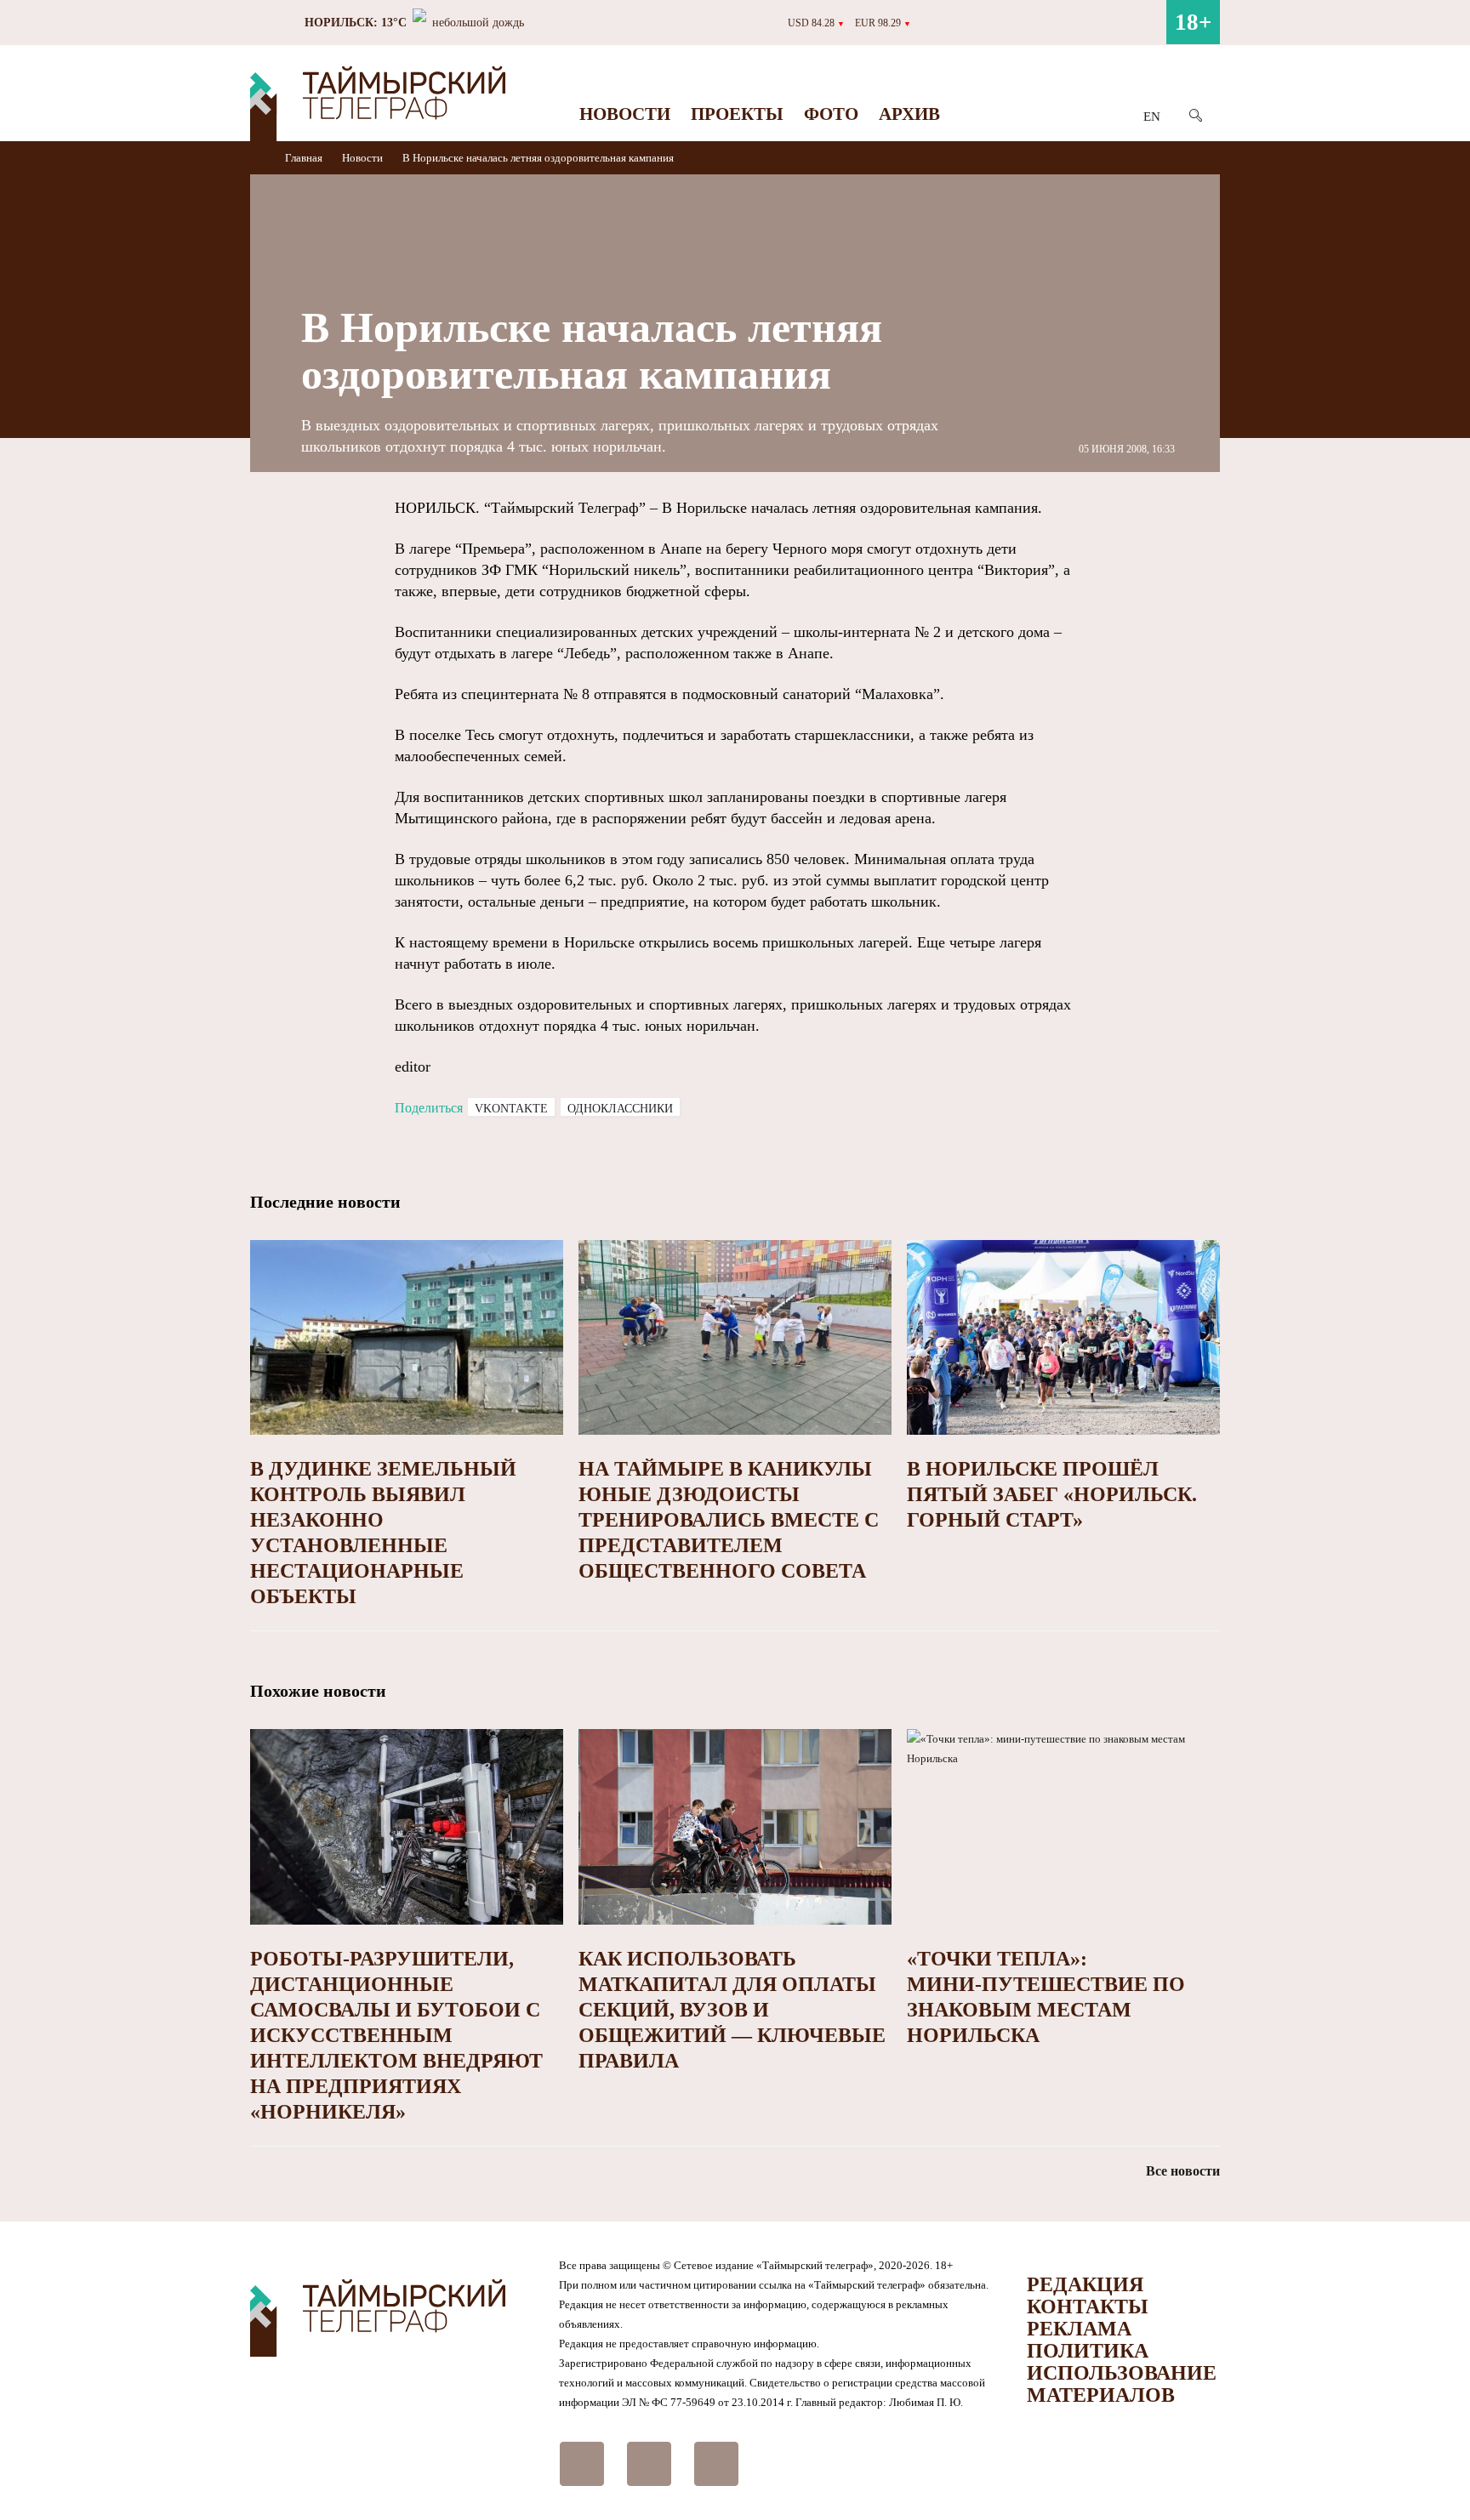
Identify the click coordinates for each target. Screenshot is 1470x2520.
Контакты (1088, 2307)
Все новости (1183, 2171)
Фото (831, 114)
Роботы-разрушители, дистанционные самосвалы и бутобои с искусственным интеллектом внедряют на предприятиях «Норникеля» (396, 2035)
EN (1152, 117)
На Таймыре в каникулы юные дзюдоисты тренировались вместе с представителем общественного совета (729, 1520)
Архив (909, 114)
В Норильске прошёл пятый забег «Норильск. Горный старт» (1052, 1494)
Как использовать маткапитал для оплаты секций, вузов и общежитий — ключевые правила (732, 2010)
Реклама (1079, 2329)
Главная (305, 158)
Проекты (737, 114)
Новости (625, 114)
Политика (1088, 2351)
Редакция (1085, 2284)
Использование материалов (1122, 2384)
